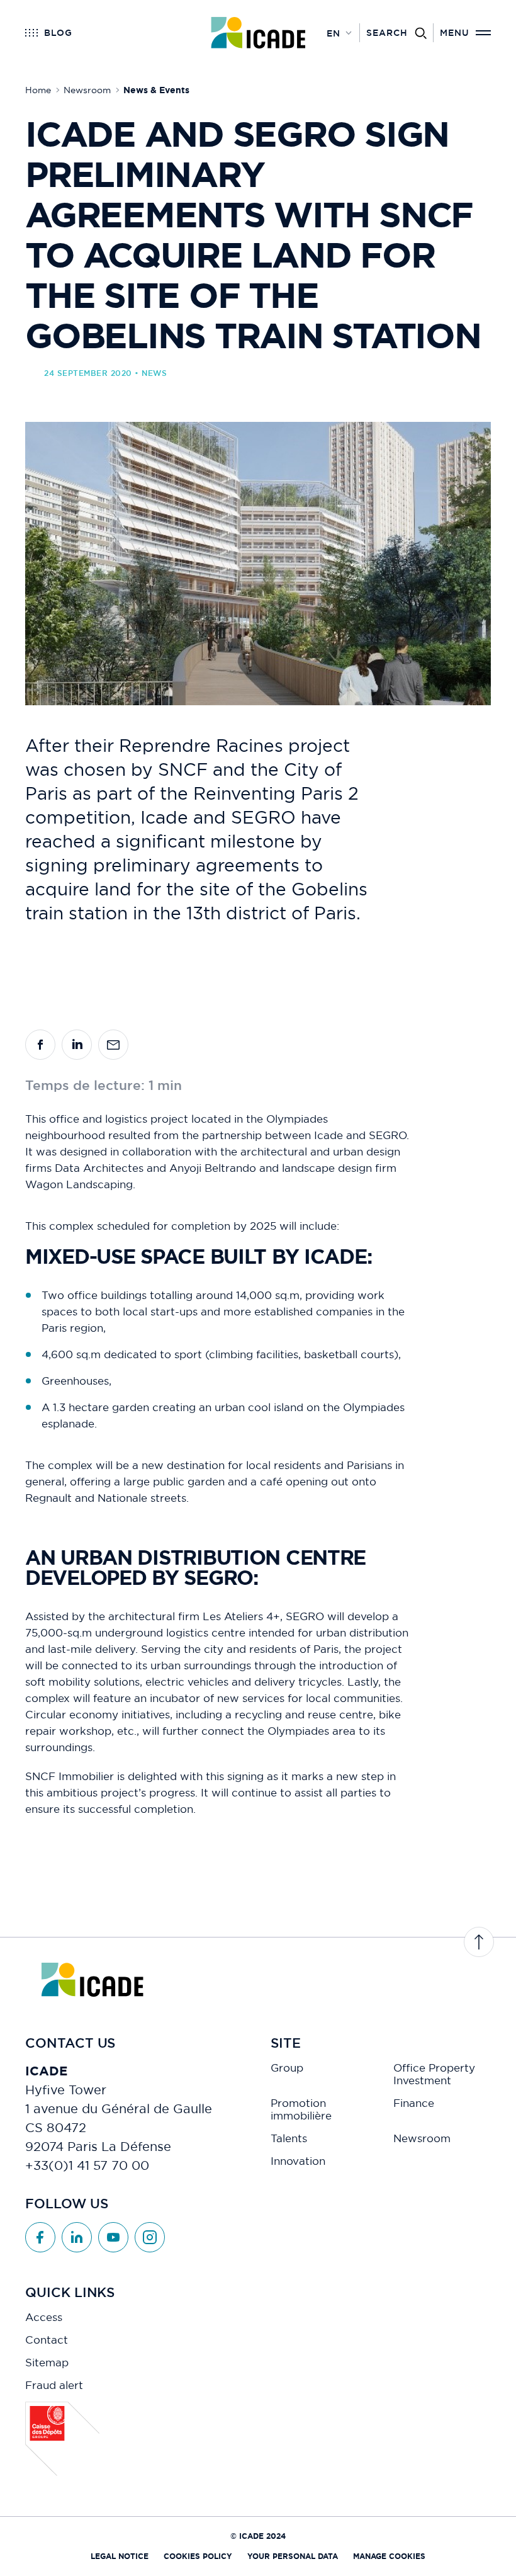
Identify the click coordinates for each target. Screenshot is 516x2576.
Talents (289, 2138)
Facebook (40, 2237)
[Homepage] (258, 33)
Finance (414, 2103)
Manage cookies (389, 2556)
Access (44, 2317)
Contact (47, 2340)
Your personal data (293, 2556)
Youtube (113, 2237)
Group (287, 2068)
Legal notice (120, 2556)
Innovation (298, 2161)
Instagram (150, 2237)
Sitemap (47, 2363)
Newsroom (422, 2138)
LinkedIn (77, 2237)
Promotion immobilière (301, 2109)
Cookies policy (198, 2556)
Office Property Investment (434, 2074)
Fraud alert (54, 2385)
